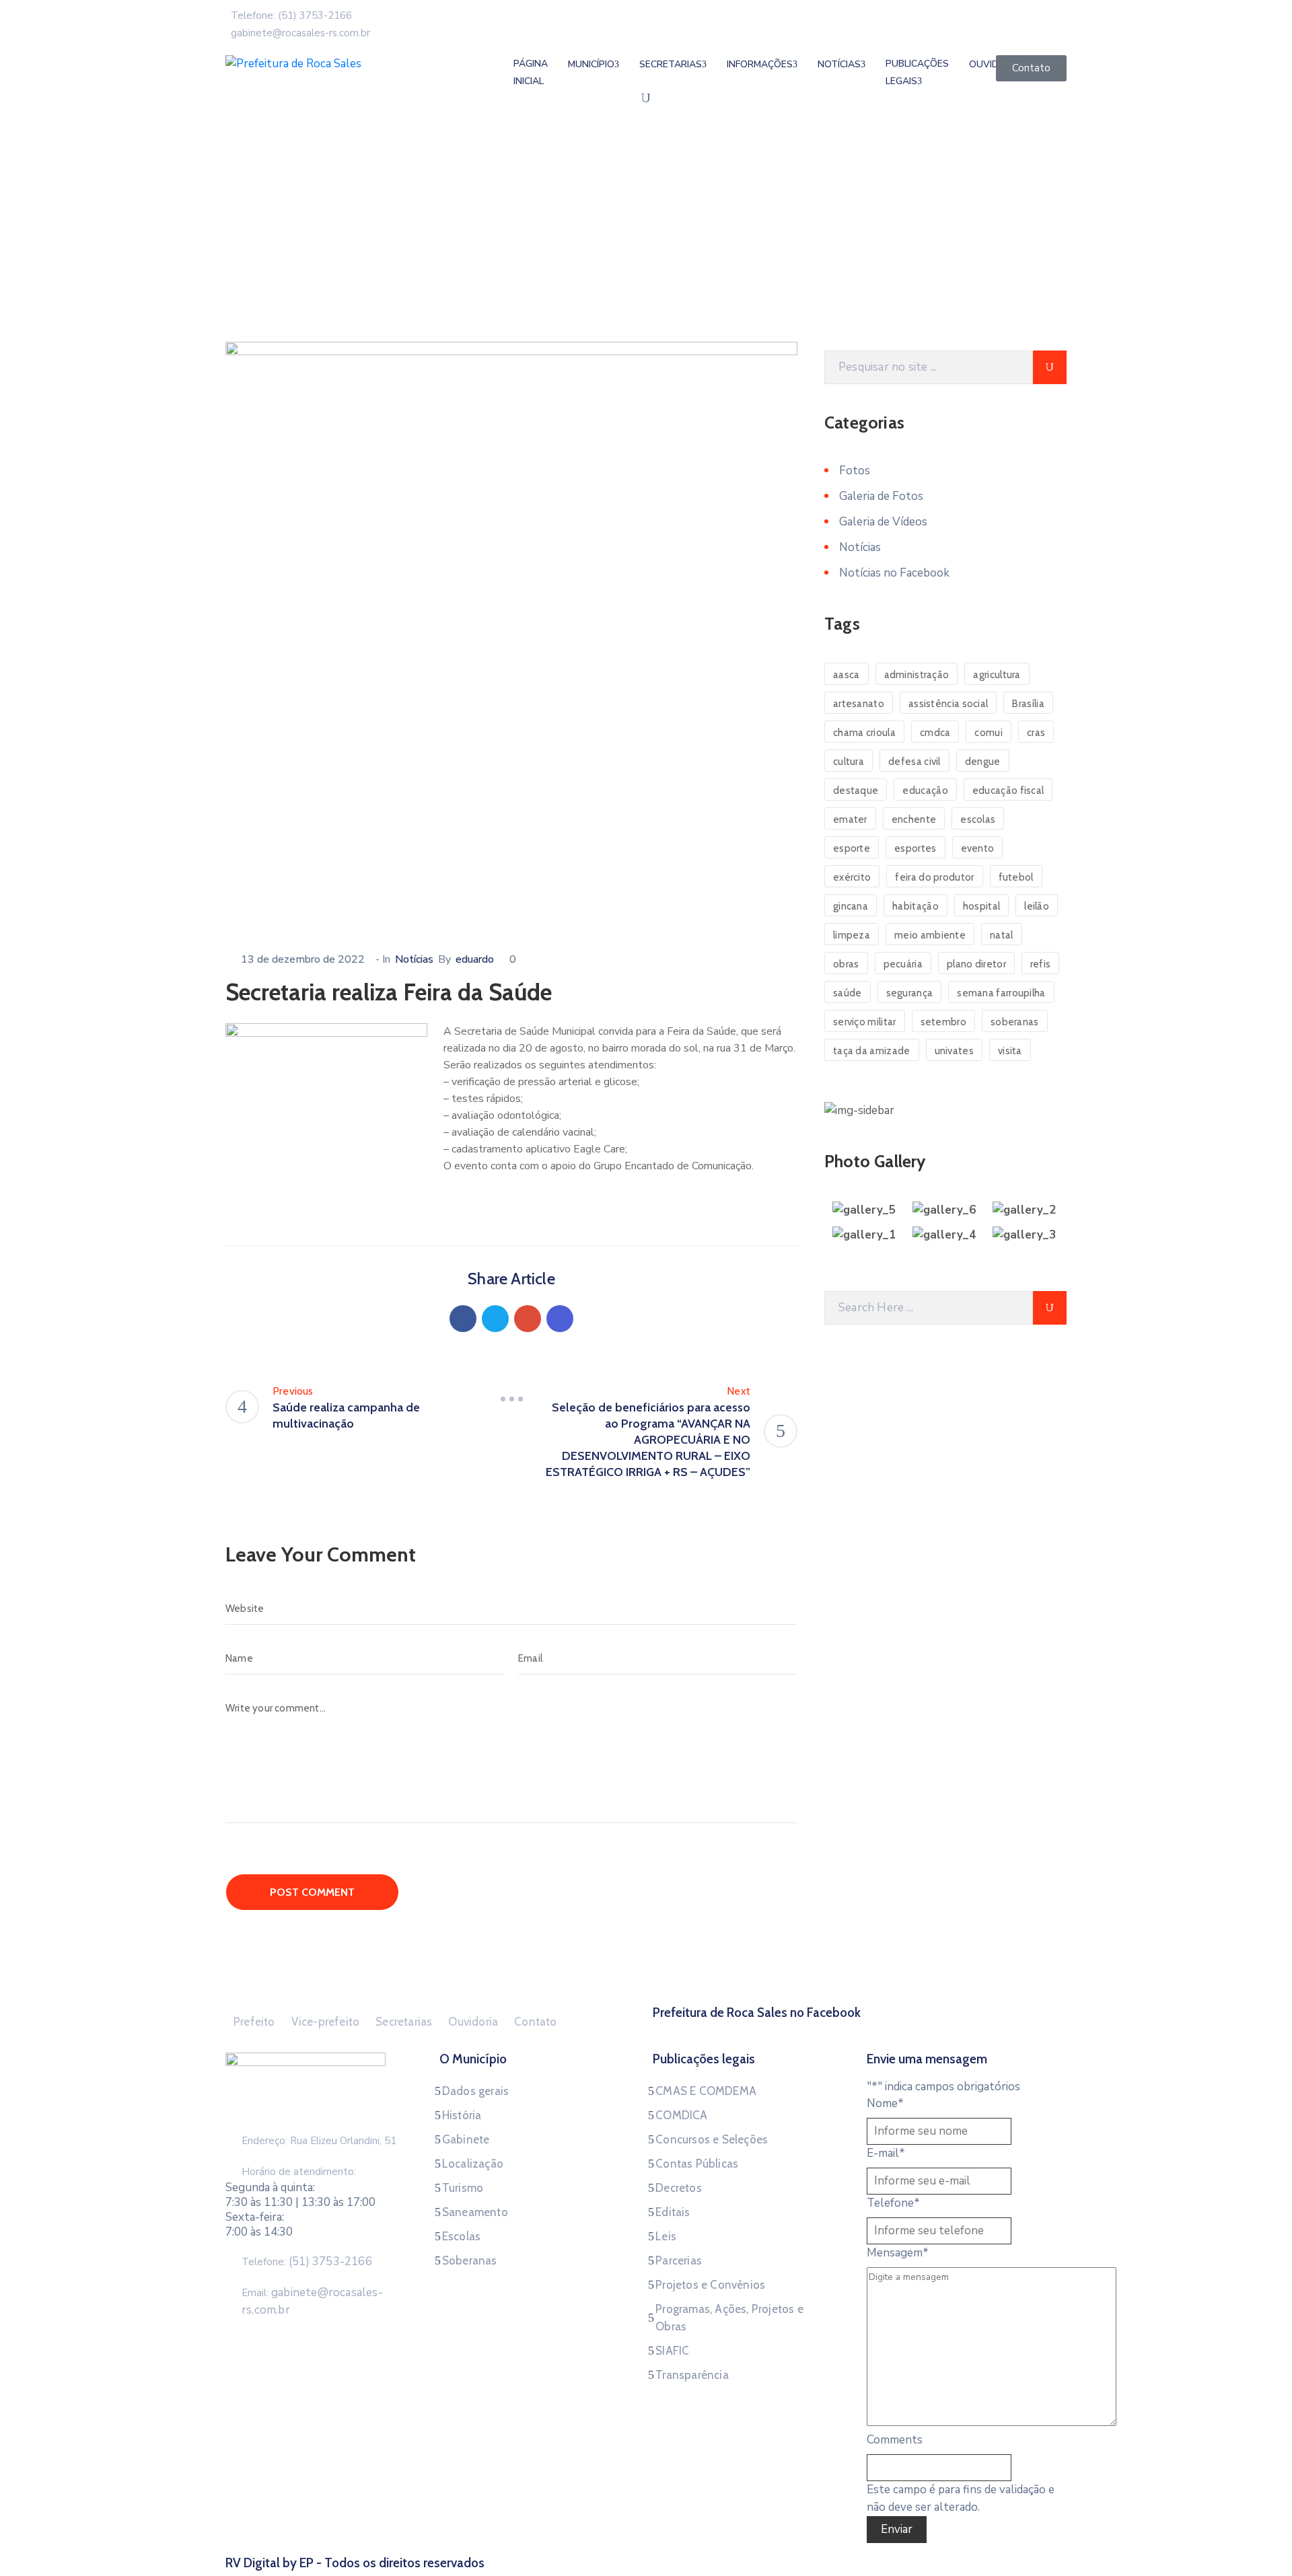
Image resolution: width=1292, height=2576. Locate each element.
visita (1010, 1051)
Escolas (461, 2236)
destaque (856, 790)
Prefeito (254, 2022)
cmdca (935, 733)
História (462, 2115)
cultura (849, 762)
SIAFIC (672, 2351)
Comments (895, 2440)
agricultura (997, 675)
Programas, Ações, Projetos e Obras (729, 2318)
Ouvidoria (473, 2022)
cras (1036, 733)
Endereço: (264, 2141)
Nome (885, 2103)
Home (243, 258)
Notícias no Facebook (894, 573)
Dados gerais (475, 2091)
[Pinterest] (528, 1319)
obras (846, 964)
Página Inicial (531, 72)
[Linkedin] (560, 1319)
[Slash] (511, 1399)
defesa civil (914, 762)
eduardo (475, 959)
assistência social (948, 704)
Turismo (463, 2188)
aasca (847, 675)
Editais (673, 2212)
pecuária (903, 964)
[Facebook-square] (860, 2029)
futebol (1016, 877)
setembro (943, 1022)
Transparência (692, 2375)
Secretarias (671, 64)
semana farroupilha (1001, 993)
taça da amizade (872, 1051)
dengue (983, 762)
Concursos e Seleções (712, 2139)
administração (917, 675)
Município (591, 64)
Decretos (679, 2188)
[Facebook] (463, 1319)
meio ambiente (930, 935)
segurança (910, 993)
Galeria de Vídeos (883, 522)
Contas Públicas (697, 2164)
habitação (916, 906)
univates (954, 1051)
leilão (1037, 906)
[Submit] (1050, 367)
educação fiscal (1008, 790)
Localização (473, 2164)
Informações (760, 64)
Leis (666, 2236)
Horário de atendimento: (299, 2172)
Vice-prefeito (326, 2022)
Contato (535, 2022)
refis (1041, 964)
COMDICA (681, 2115)
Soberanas (470, 2260)
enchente (914, 819)
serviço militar (865, 1022)
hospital (981, 906)
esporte (852, 848)
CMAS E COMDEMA (706, 2091)
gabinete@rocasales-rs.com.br (300, 33)
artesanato (859, 704)
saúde (848, 993)
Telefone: (307, 2262)
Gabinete (466, 2139)
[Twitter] (495, 1319)
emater (850, 819)
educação (925, 790)
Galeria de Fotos (881, 496)
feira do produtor (934, 877)
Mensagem (898, 2253)
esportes (915, 848)
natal (1002, 935)
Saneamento (475, 2212)
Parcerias (679, 2260)
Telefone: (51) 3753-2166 (291, 15)
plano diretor (976, 964)
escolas (978, 819)
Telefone (893, 2203)
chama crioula (864, 733)
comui (989, 733)
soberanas (1015, 1022)
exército (852, 877)
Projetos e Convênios (710, 2285)
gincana (851, 906)
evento (978, 848)
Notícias (292, 258)
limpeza (852, 935)
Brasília (1028, 704)
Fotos (855, 471)
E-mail (886, 2153)
